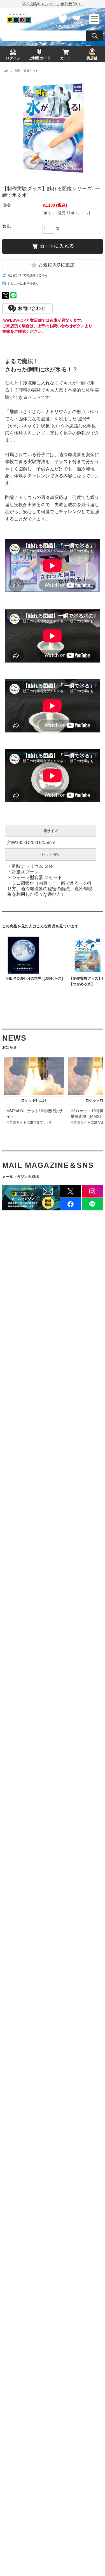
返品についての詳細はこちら (28, 275)
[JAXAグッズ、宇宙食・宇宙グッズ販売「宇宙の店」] (19, 22)
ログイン (13, 58)
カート (76, 26)
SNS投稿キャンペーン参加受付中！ (53, 4)
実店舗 (92, 58)
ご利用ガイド (39, 58)
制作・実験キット (27, 71)
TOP (5, 71)
